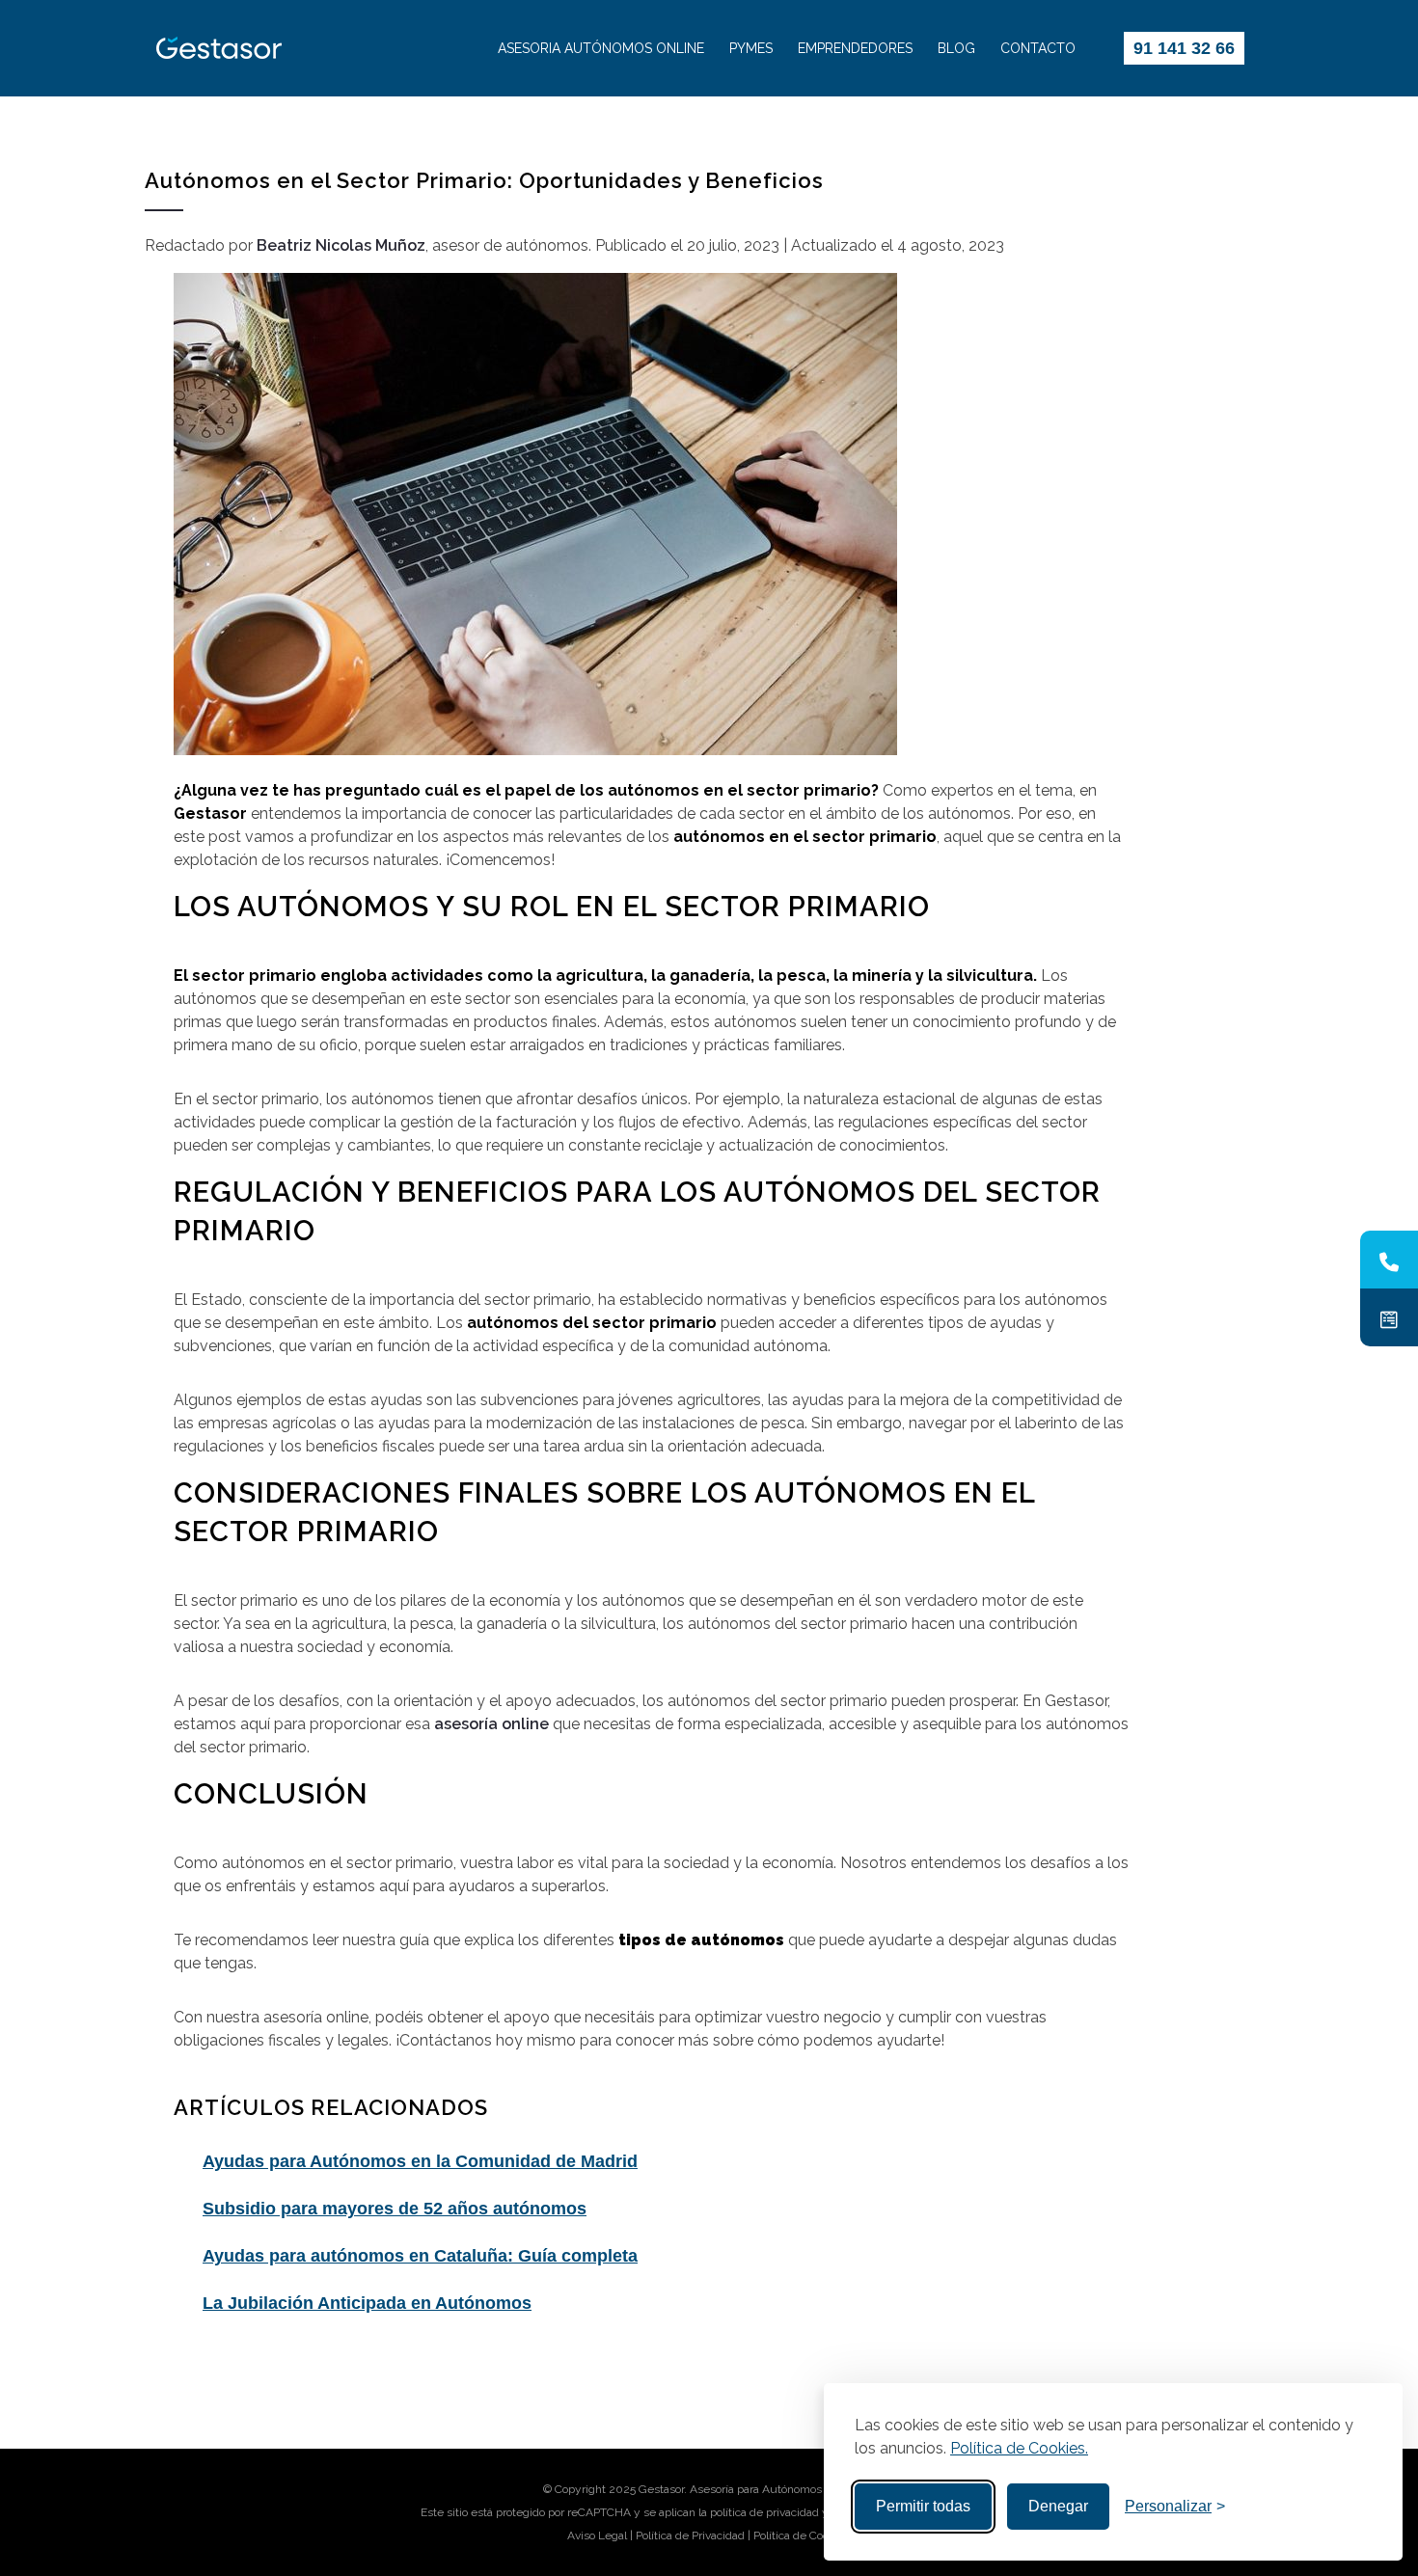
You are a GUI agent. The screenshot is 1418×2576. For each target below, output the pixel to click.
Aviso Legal (597, 2535)
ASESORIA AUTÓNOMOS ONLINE (601, 48)
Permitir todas (923, 2506)
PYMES (751, 48)
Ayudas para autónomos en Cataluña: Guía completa (420, 2256)
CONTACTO (1038, 48)
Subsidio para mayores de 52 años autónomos (395, 2209)
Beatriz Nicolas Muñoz (341, 245)
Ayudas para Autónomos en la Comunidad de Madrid (420, 2161)
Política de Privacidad (690, 2535)
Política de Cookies (802, 2535)
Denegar (1058, 2506)
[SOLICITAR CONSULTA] (1389, 1317)
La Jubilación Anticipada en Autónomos (367, 2303)
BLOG (956, 48)
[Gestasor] (299, 48)
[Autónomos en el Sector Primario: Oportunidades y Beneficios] (651, 514)
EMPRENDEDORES (855, 48)
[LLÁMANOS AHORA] (1389, 1260)
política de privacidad (764, 2512)
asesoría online (491, 1724)
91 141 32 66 (1184, 48)
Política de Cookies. (1019, 2448)
